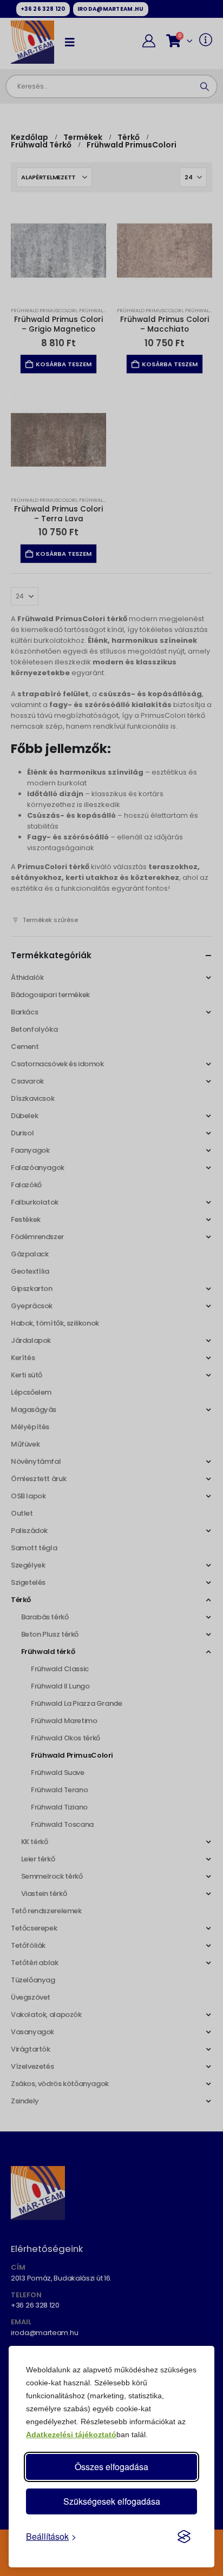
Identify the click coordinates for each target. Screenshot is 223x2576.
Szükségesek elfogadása (112, 2501)
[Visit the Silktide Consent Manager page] (184, 2537)
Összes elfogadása (111, 2467)
